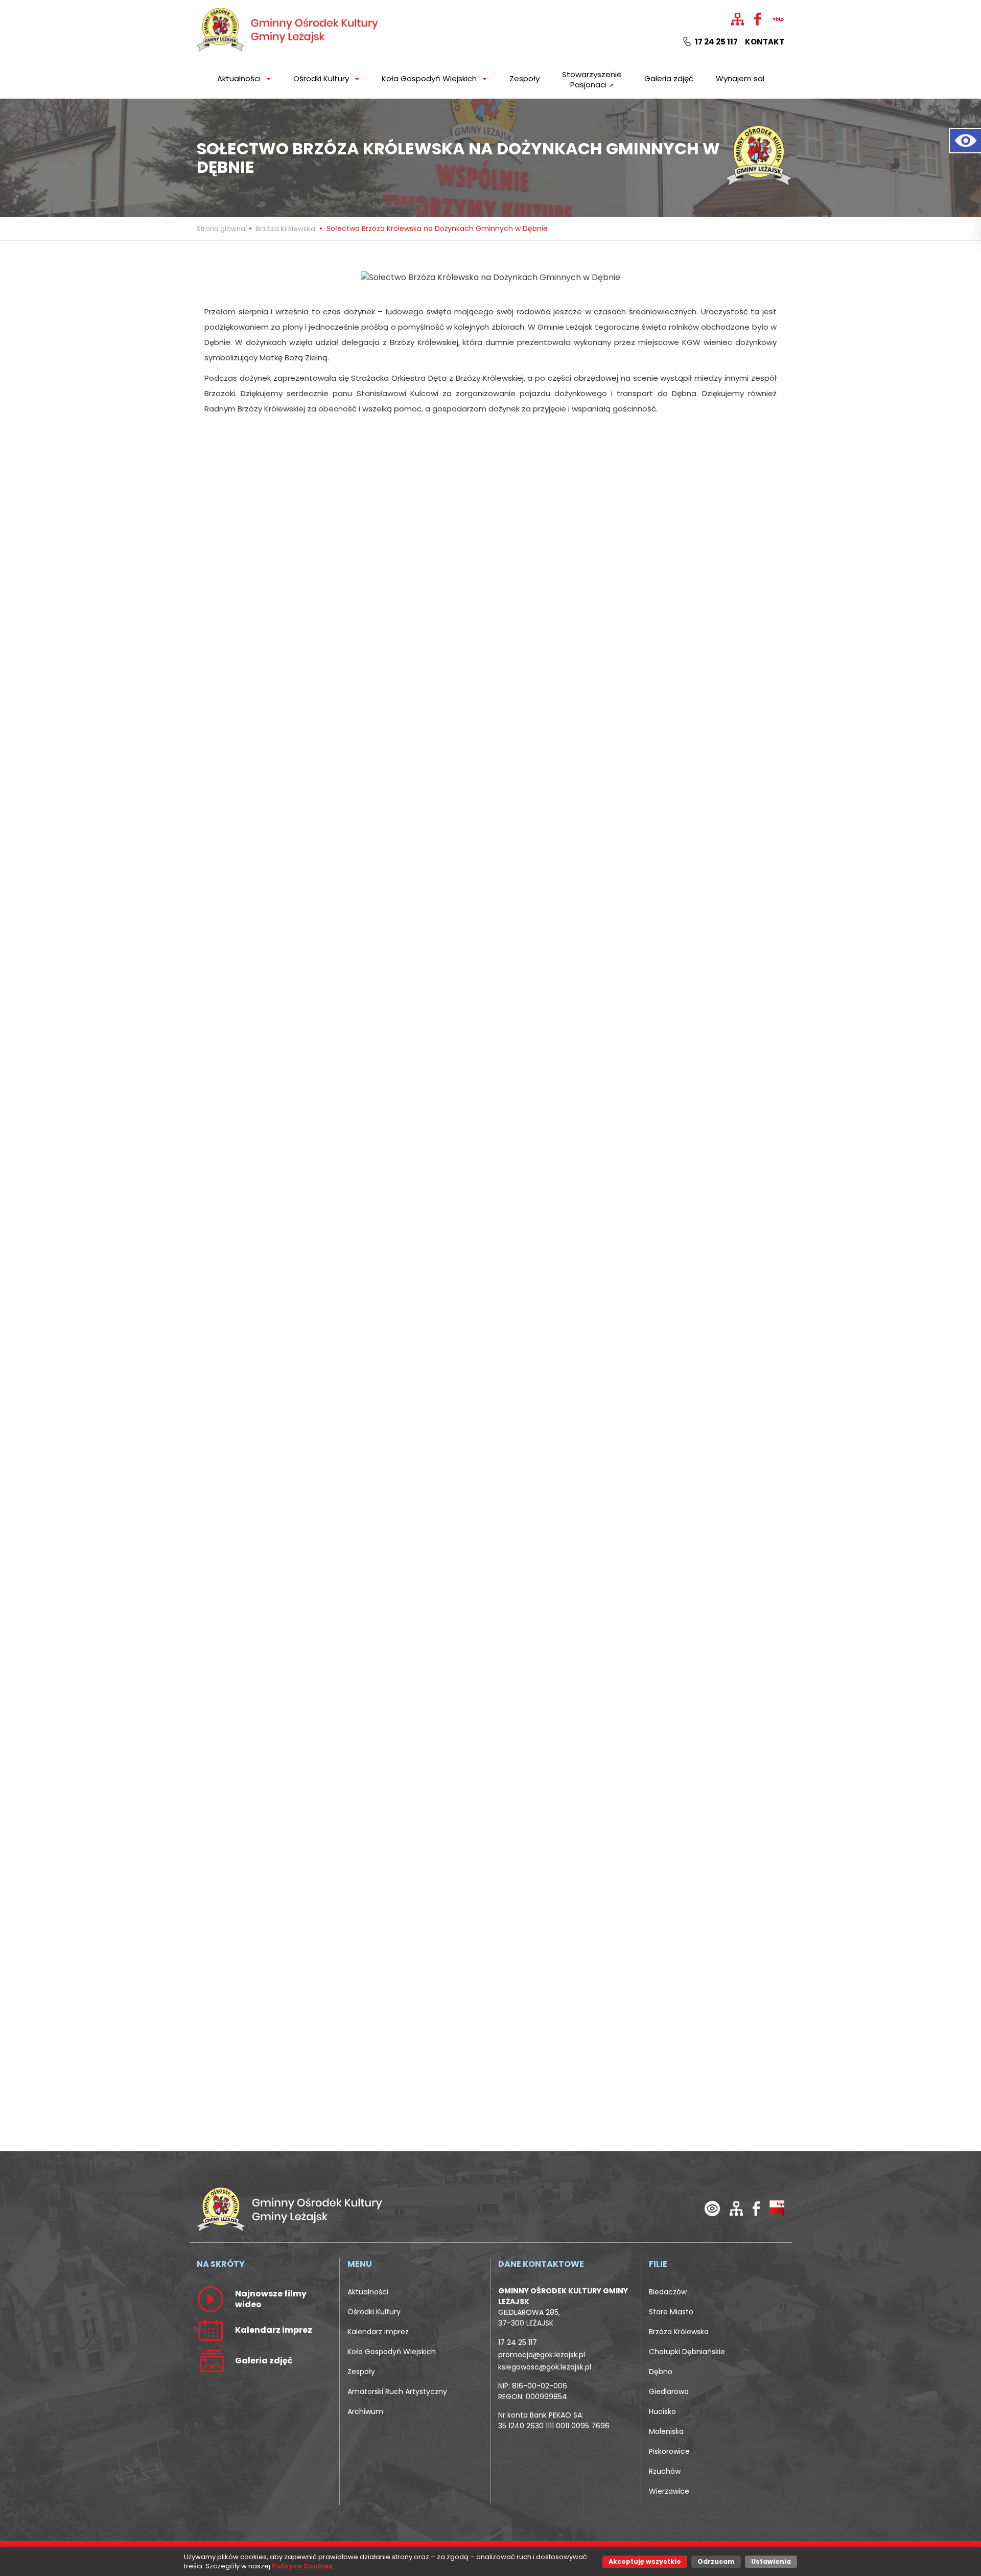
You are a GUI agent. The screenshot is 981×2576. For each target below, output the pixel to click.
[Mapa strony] (736, 2208)
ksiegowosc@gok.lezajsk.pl (545, 2367)
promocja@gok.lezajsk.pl (542, 2355)
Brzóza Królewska (286, 229)
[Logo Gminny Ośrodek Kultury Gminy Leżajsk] (289, 28)
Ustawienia (771, 2561)
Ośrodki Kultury (374, 2312)
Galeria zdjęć (669, 78)
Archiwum (365, 2411)
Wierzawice (669, 2491)
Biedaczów (668, 2292)
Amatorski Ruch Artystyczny (397, 2391)
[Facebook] (756, 2208)
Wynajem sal (740, 78)
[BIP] (777, 2208)
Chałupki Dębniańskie (687, 2352)
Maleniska (666, 2431)
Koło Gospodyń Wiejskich (392, 2352)
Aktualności (368, 2292)
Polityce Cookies (302, 2566)
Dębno (661, 2372)
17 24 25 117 (716, 42)
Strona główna (222, 229)
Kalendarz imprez (378, 2332)
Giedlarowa (669, 2391)
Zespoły (524, 78)
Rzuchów (665, 2471)
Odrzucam (716, 2561)
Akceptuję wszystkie (645, 2561)
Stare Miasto (671, 2312)
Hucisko (662, 2411)
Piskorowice (669, 2451)
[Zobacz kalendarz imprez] (211, 2330)
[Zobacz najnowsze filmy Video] (211, 2299)
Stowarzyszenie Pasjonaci (592, 79)
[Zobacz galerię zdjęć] (211, 2360)
